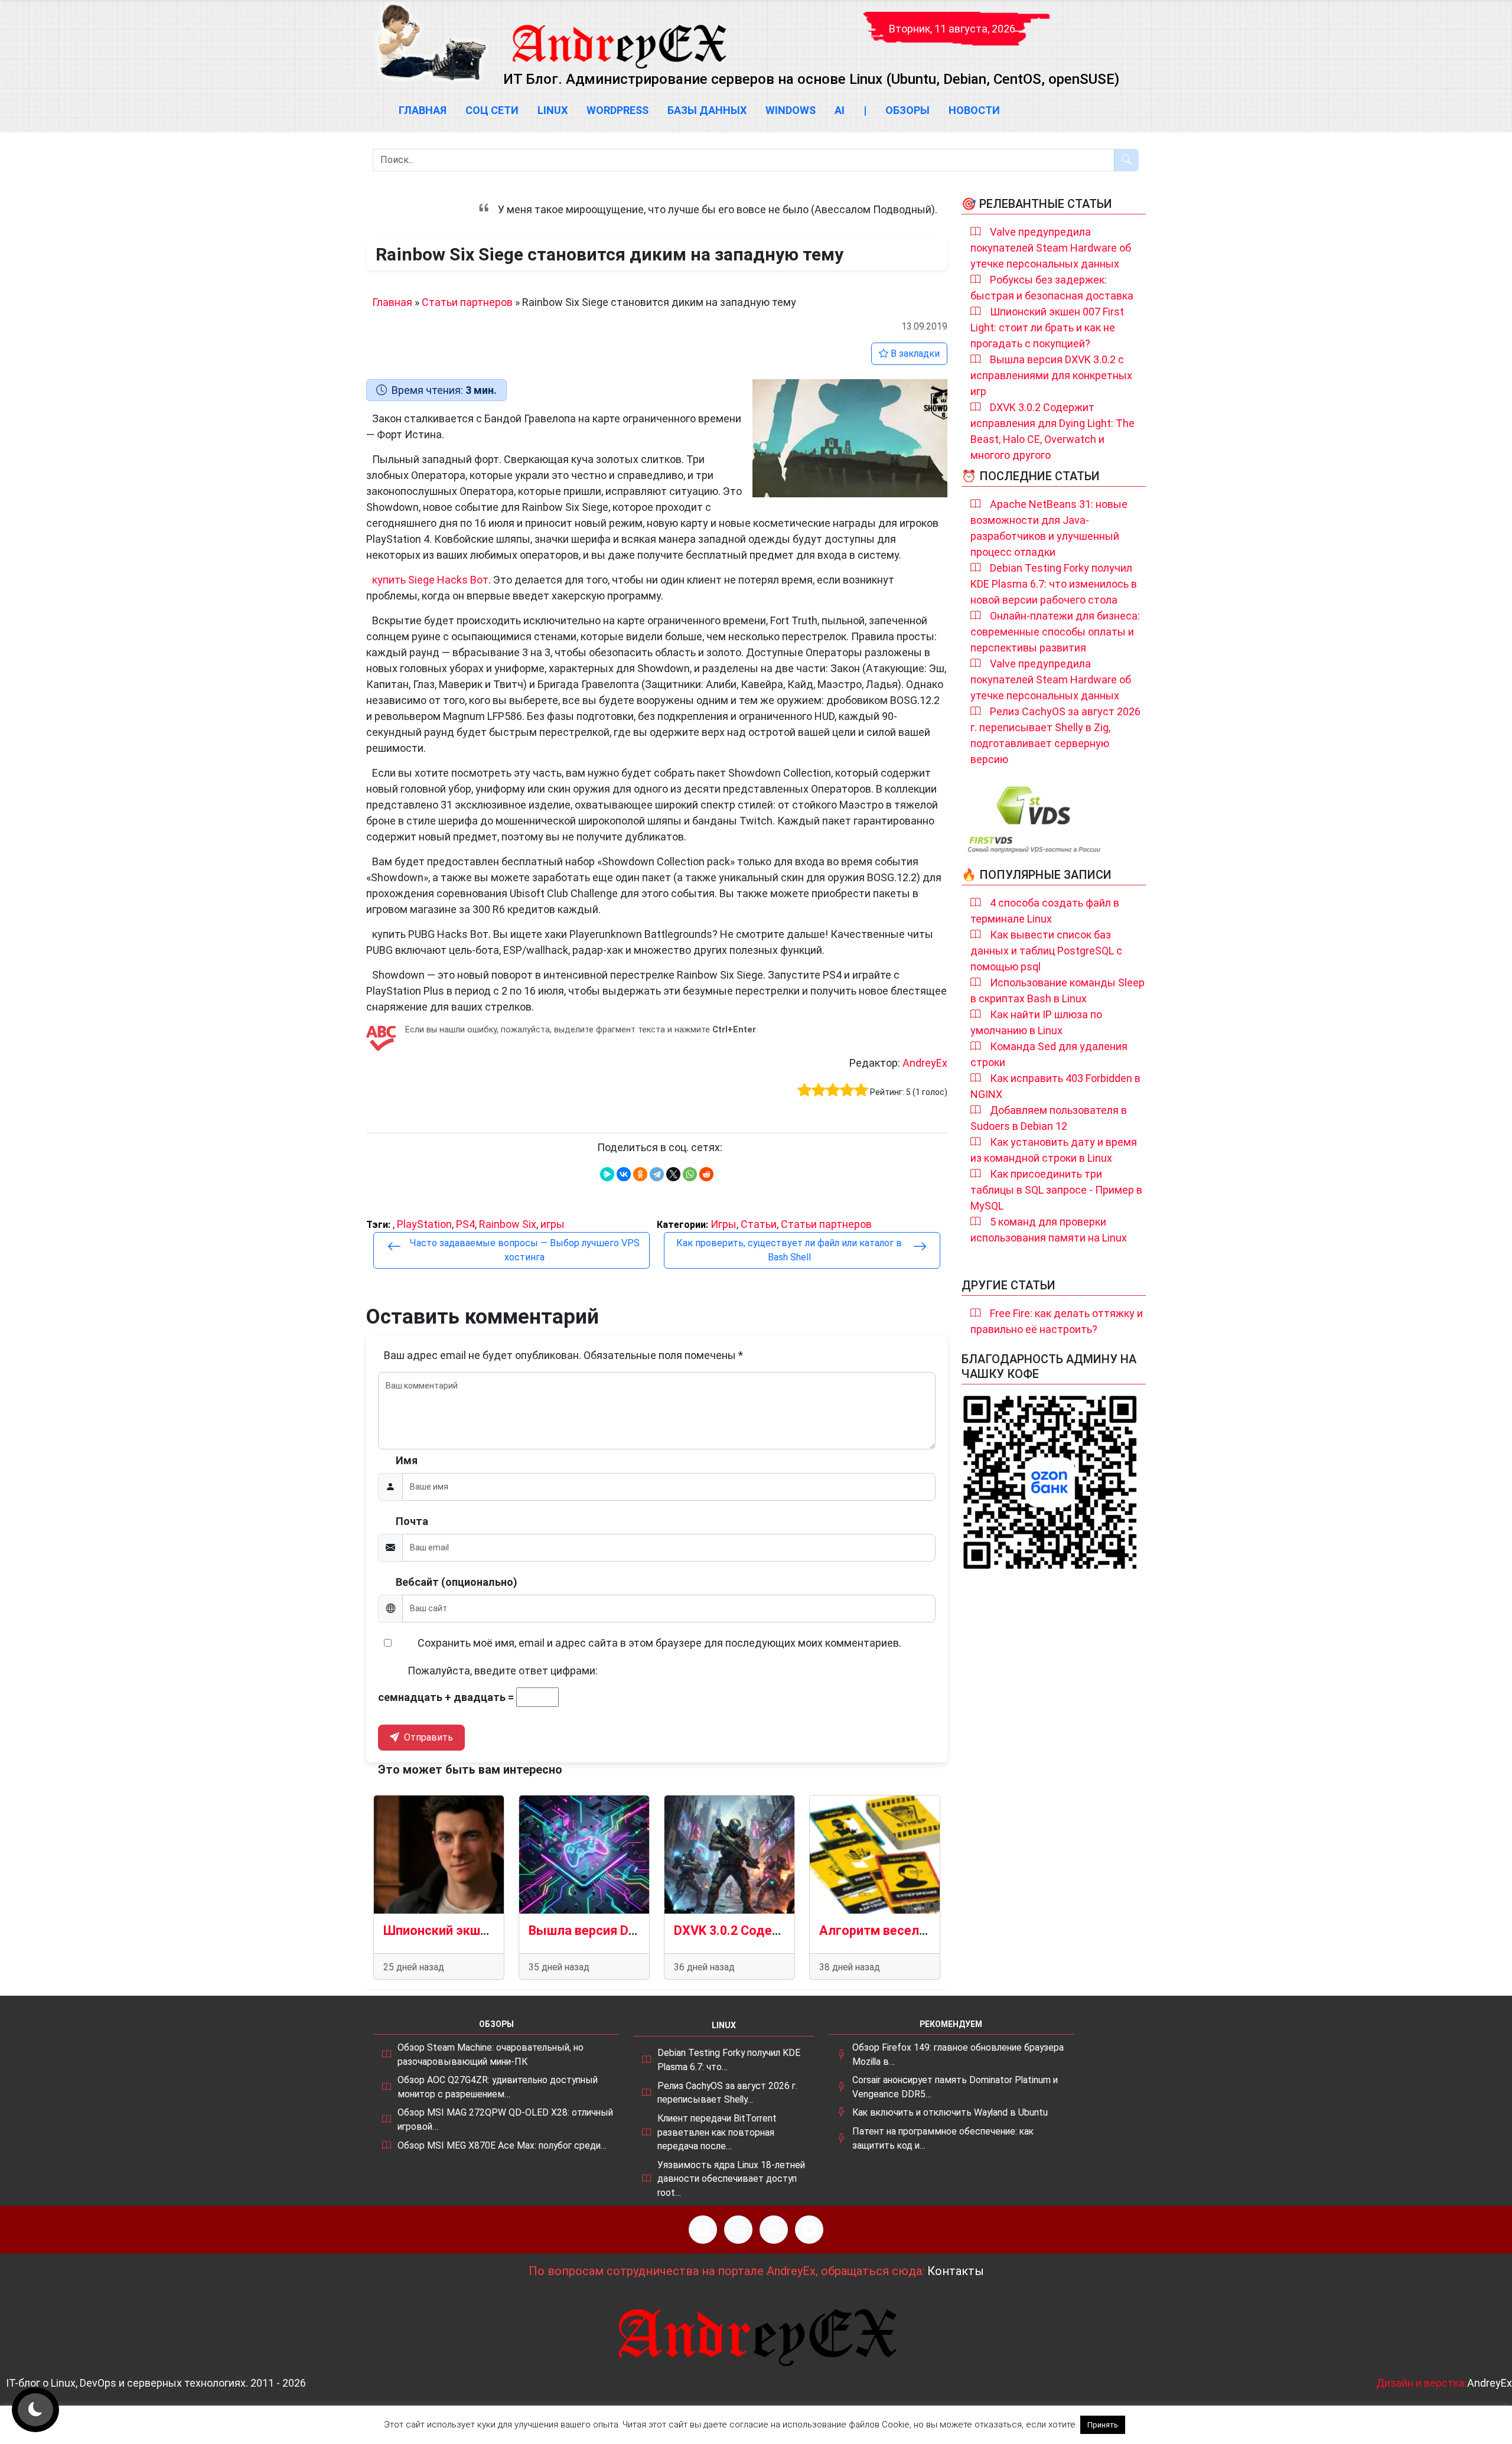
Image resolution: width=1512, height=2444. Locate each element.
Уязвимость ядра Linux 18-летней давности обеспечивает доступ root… (731, 2179)
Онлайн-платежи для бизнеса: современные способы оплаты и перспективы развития (1055, 632)
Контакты (956, 2271)
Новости (974, 110)
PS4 (465, 1224)
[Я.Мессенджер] (607, 1174)
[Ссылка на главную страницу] (618, 35)
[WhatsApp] (690, 1174)
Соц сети (492, 110)
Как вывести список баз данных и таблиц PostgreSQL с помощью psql (1046, 951)
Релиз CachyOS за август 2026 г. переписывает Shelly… (727, 2093)
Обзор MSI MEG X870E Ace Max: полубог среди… (502, 2145)
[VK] (774, 2230)
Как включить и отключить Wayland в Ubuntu (950, 2112)
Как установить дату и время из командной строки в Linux (1054, 1150)
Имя (407, 1460)
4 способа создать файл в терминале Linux (1045, 911)
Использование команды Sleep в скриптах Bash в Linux (1058, 990)
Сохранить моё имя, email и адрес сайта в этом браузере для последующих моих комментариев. (659, 1643)
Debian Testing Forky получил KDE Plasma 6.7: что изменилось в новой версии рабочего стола (1054, 584)
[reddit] (706, 1174)
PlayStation (424, 1224)
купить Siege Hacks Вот (430, 580)
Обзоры (907, 110)
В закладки (914, 353)
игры (553, 1224)
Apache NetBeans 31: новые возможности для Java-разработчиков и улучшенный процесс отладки (1049, 528)
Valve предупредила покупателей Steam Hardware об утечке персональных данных (1051, 248)
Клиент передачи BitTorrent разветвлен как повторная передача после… (717, 2132)
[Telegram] (657, 1174)
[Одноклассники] (640, 1174)
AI (840, 110)
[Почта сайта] (738, 2230)
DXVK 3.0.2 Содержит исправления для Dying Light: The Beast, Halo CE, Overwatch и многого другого (1052, 431)
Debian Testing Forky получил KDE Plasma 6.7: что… (729, 2060)
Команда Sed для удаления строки (1049, 1054)
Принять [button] (1103, 2425)
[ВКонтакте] (624, 1174)
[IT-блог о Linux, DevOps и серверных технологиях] (431, 42)
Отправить (427, 1737)
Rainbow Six (508, 1224)
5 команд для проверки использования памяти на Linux (1049, 1230)
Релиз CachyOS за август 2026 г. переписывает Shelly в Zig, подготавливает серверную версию (1055, 735)
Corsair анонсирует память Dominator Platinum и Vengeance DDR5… (955, 2087)
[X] (673, 1174)
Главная (423, 110)
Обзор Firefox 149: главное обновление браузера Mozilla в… (958, 2054)
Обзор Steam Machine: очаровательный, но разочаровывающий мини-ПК (491, 2054)
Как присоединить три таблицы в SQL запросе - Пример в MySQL (1056, 1190)
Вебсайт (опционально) (457, 1582)
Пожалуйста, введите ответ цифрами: (503, 1671)
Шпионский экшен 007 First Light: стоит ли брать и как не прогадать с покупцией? (1047, 328)
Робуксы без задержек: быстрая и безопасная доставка (1052, 288)
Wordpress (617, 110)
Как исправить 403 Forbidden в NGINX (1055, 1086)
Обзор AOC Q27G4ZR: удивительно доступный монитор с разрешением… (498, 2087)
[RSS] (703, 2230)
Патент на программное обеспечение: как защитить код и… (943, 2138)
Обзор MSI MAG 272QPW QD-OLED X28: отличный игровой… (505, 2119)
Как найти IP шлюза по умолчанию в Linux (1036, 1022)
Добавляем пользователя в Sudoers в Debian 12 (1049, 1118)
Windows (791, 110)
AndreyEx (925, 1063)
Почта (412, 1521)
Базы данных (707, 110)
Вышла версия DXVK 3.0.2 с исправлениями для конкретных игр (1051, 375)
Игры (724, 1224)
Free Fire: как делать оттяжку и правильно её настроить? (1057, 1321)
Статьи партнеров (467, 302)
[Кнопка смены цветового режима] (35, 2410)
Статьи (759, 1224)
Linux (553, 110)
